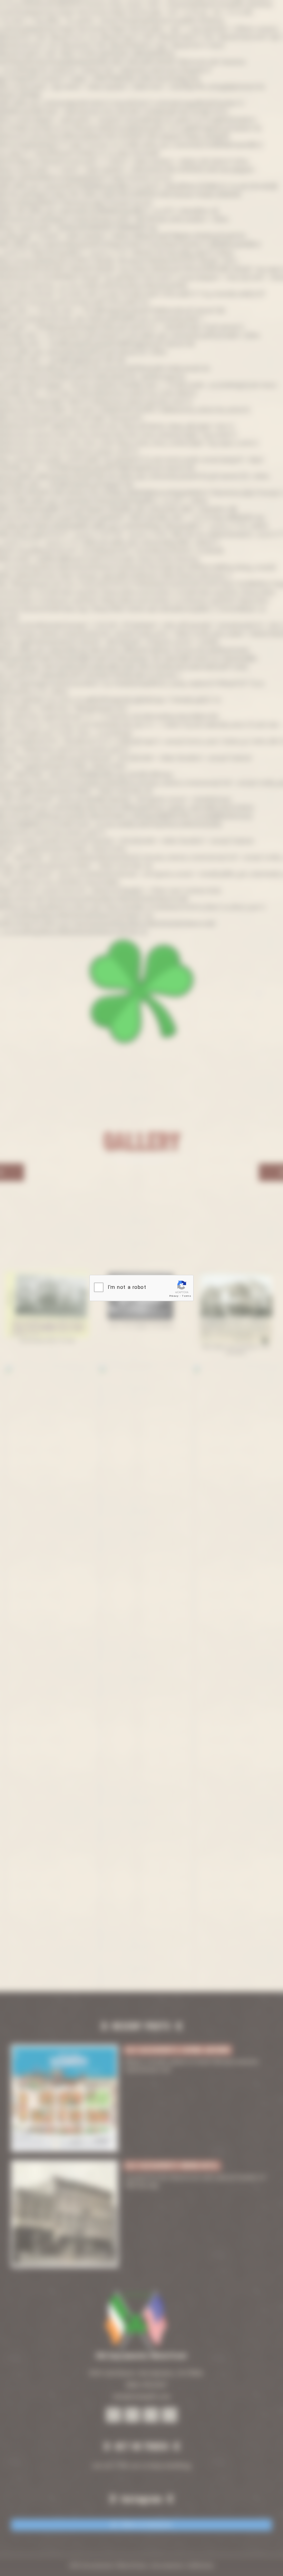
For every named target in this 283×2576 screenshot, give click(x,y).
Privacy (174, 1296)
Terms (187, 1296)
